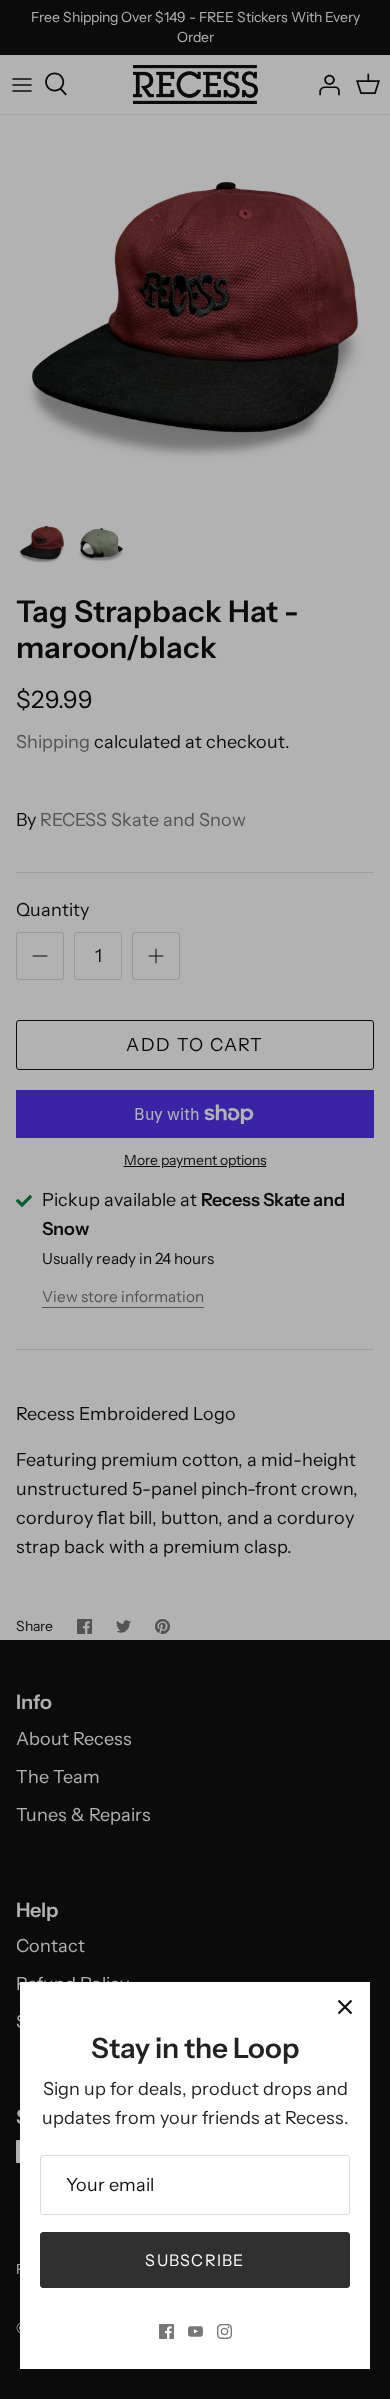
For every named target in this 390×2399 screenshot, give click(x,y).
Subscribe (195, 2260)
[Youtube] (195, 2331)
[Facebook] (166, 2331)
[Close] (345, 2007)
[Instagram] (224, 2331)
